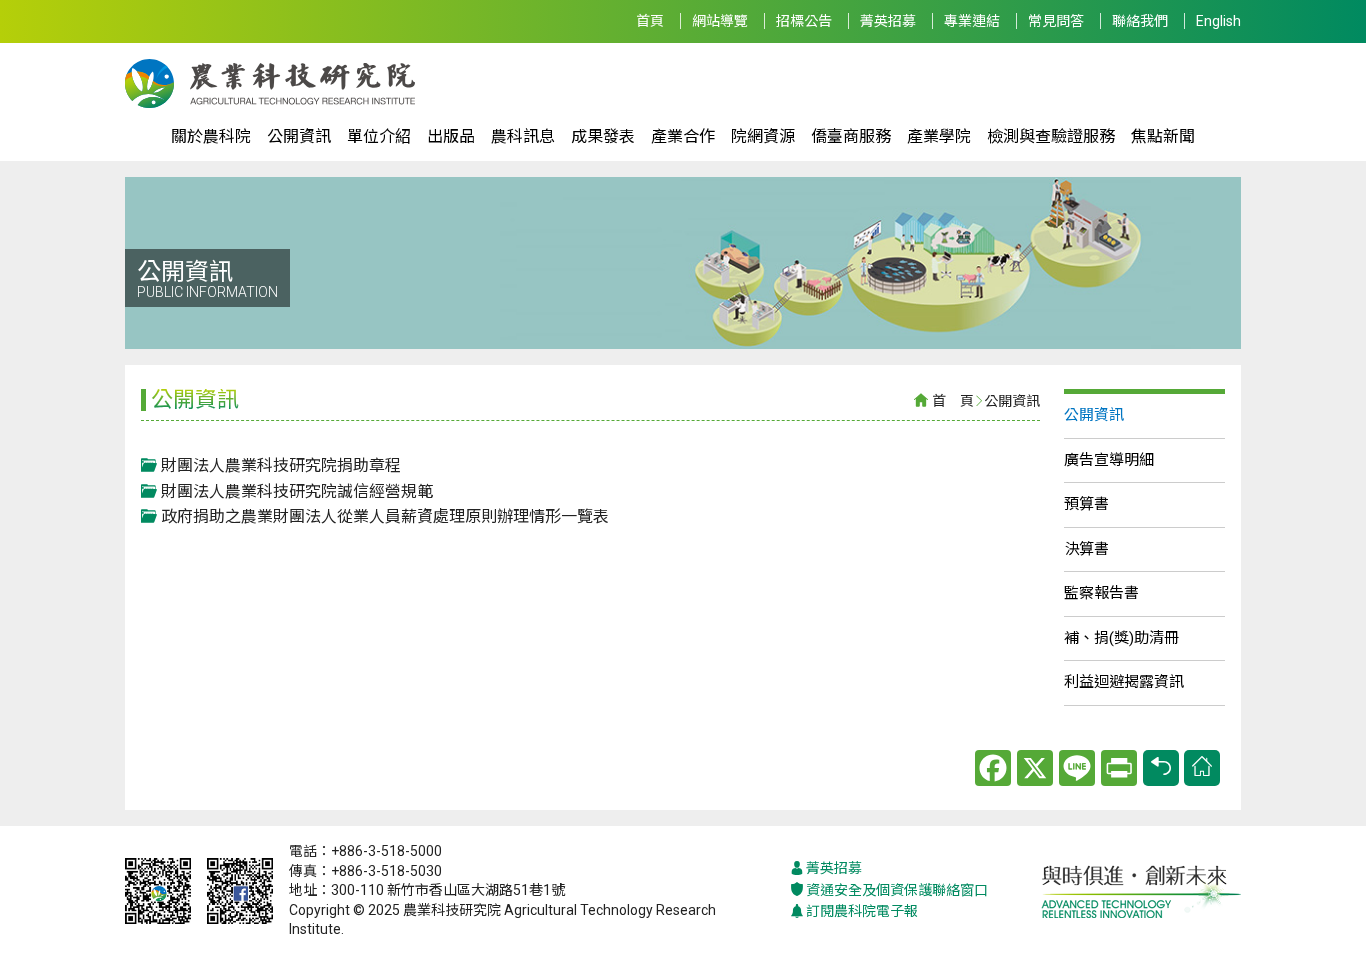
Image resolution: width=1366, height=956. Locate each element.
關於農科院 (211, 136)
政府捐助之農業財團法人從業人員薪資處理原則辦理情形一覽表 (385, 516)
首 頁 (953, 401)
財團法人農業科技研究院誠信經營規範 (297, 491)
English (1218, 21)
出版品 (451, 136)
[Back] (1161, 768)
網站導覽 (720, 21)
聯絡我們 (1140, 21)
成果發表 (603, 136)
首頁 (650, 21)
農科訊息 (523, 136)
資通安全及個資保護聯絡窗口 (897, 890)
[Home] (1202, 768)
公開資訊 (299, 136)
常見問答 (1056, 21)
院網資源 (763, 136)
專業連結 (972, 21)
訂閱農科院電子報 (862, 911)
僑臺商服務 (851, 136)
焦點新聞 (1163, 136)
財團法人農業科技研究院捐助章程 (281, 465)
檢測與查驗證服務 (1051, 136)
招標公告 (804, 21)
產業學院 (939, 136)
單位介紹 (379, 136)
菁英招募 (888, 21)
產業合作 (683, 136)
